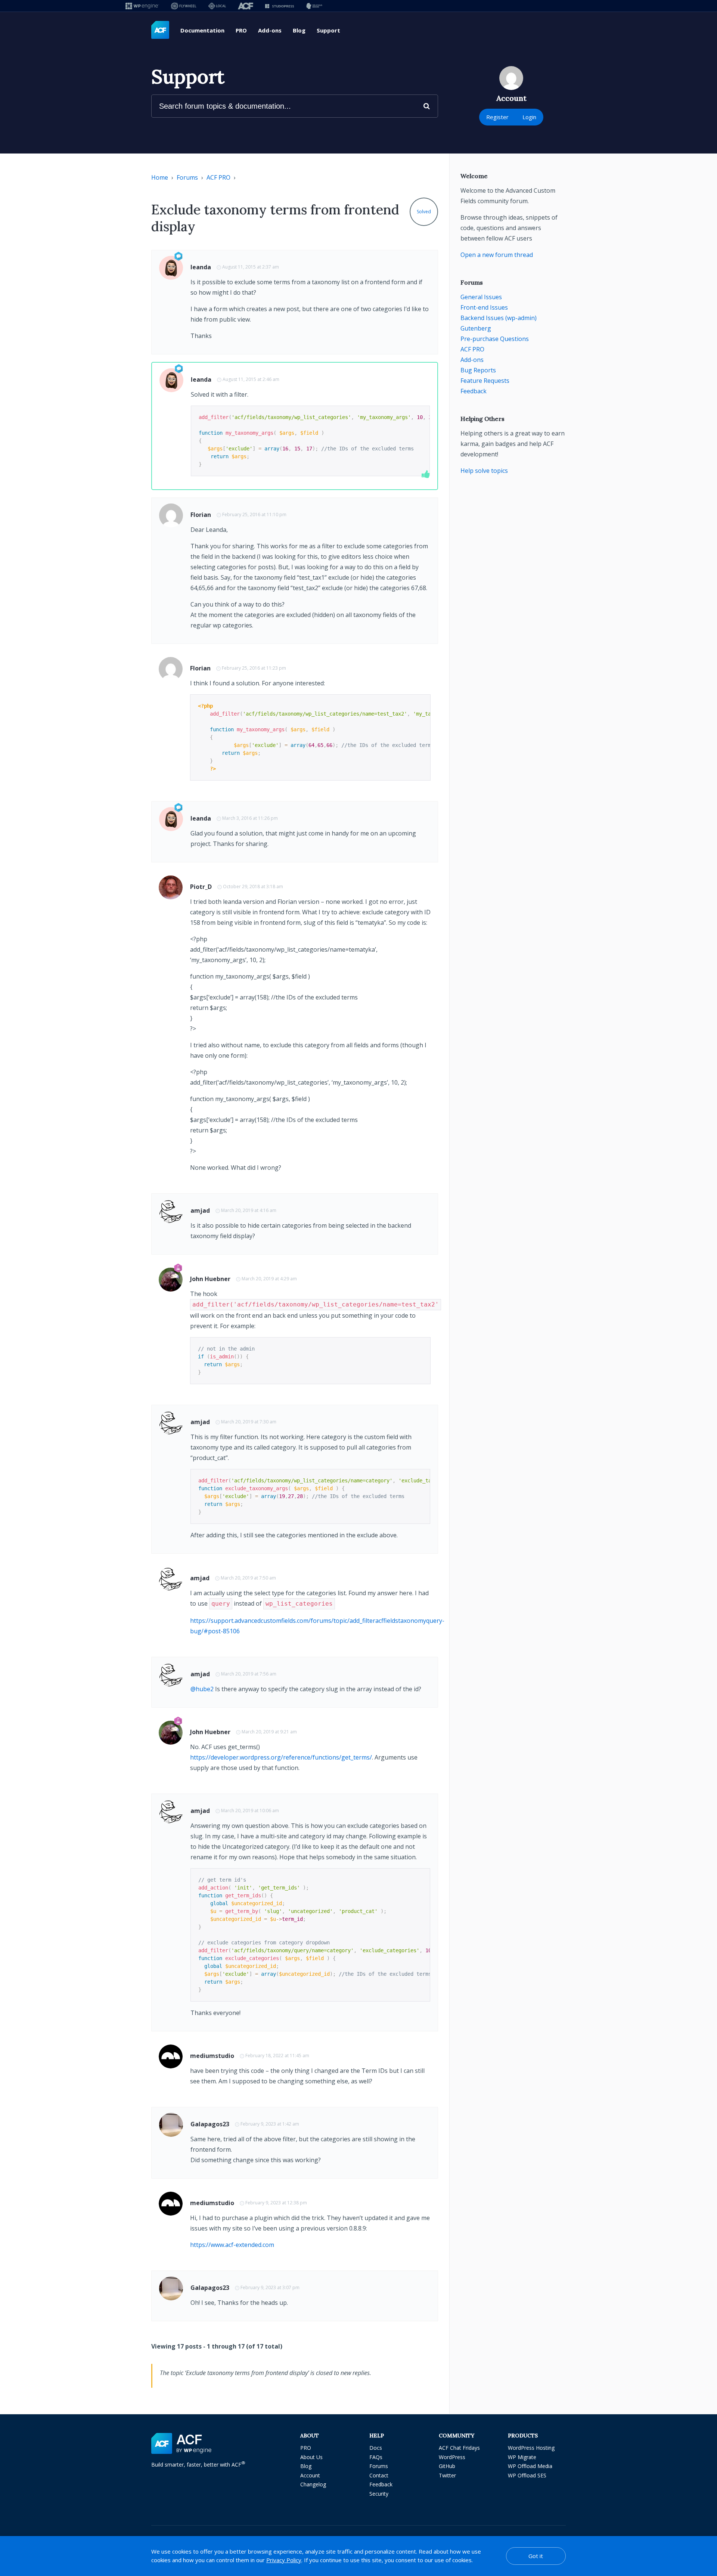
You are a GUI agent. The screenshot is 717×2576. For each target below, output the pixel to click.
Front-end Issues (484, 307)
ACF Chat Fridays (459, 2448)
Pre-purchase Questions (495, 339)
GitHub (447, 2466)
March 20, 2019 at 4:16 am (249, 1210)
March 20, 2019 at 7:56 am (249, 1674)
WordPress (452, 2457)
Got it (536, 2556)
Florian (201, 515)
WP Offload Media (530, 2466)
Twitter (447, 2475)
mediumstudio (212, 2056)
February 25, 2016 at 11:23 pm (254, 668)
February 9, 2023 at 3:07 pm (270, 2287)
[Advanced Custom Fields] (160, 30)
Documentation (202, 30)
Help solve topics (484, 471)
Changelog (313, 2484)
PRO (241, 30)
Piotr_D (201, 887)
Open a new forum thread (497, 255)
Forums (187, 177)
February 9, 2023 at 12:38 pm (276, 2203)
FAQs (376, 2457)
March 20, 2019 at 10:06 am (250, 1811)
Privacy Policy (284, 2560)
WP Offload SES (527, 2475)
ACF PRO (218, 177)
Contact (379, 2475)
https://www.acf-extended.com (232, 2245)
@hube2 (202, 1689)
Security (379, 2494)
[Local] (217, 6)
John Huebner (210, 1279)
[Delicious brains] (314, 6)
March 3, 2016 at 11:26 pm (250, 818)
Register (497, 117)
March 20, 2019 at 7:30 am (249, 1422)
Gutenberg (476, 328)
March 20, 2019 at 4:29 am (269, 1279)
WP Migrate (522, 2457)
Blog (299, 30)
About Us (311, 2457)
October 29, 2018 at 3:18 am (253, 886)
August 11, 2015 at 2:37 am (251, 267)
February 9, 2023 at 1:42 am (270, 2124)
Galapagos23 (210, 2124)
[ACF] (246, 6)
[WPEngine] (142, 6)
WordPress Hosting (531, 2448)
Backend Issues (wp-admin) (499, 318)
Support (328, 30)
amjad (200, 1210)
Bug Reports (478, 370)
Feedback (474, 391)
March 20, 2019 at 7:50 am (248, 1578)
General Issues (481, 297)
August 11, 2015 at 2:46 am (251, 379)
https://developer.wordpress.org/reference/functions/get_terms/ (281, 1757)
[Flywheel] (184, 6)
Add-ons (270, 30)
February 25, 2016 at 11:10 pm (254, 514)
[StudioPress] (280, 6)
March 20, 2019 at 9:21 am (269, 1732)
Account (310, 2475)
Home (160, 177)
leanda (201, 267)
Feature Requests (485, 381)
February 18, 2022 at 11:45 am (277, 2056)
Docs (376, 2448)
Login (529, 117)
